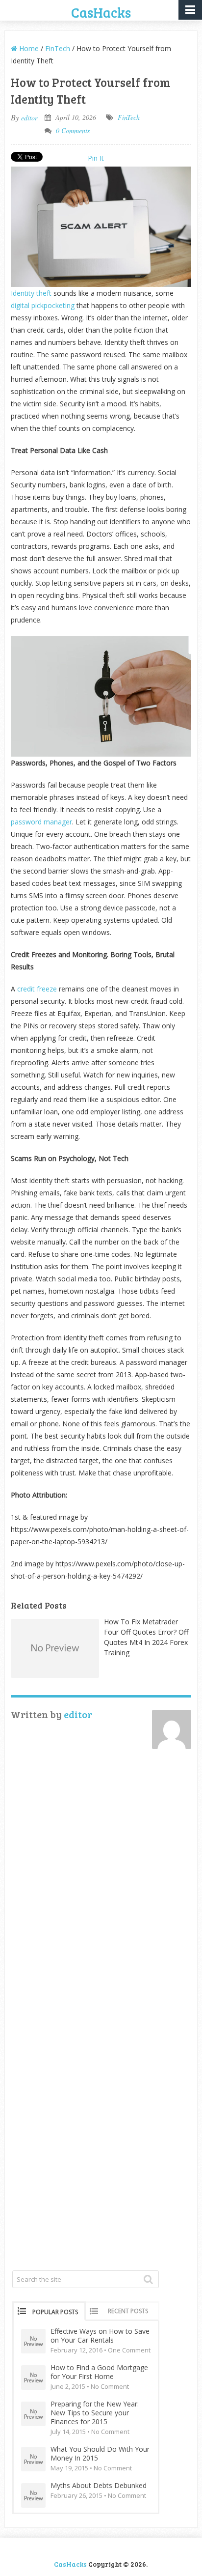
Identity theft (31, 293)
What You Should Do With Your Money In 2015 (100, 2454)
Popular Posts (55, 2312)
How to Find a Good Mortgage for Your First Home (99, 2372)
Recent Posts (128, 2311)
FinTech (58, 48)
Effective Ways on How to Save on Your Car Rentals (100, 2336)
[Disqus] (101, 1889)
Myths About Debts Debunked (99, 2486)
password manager (41, 822)
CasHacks (101, 12)
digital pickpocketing (43, 305)
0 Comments (73, 130)
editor (29, 118)
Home (28, 48)
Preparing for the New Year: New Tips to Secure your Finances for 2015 (95, 2413)
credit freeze (37, 989)
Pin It (96, 158)
